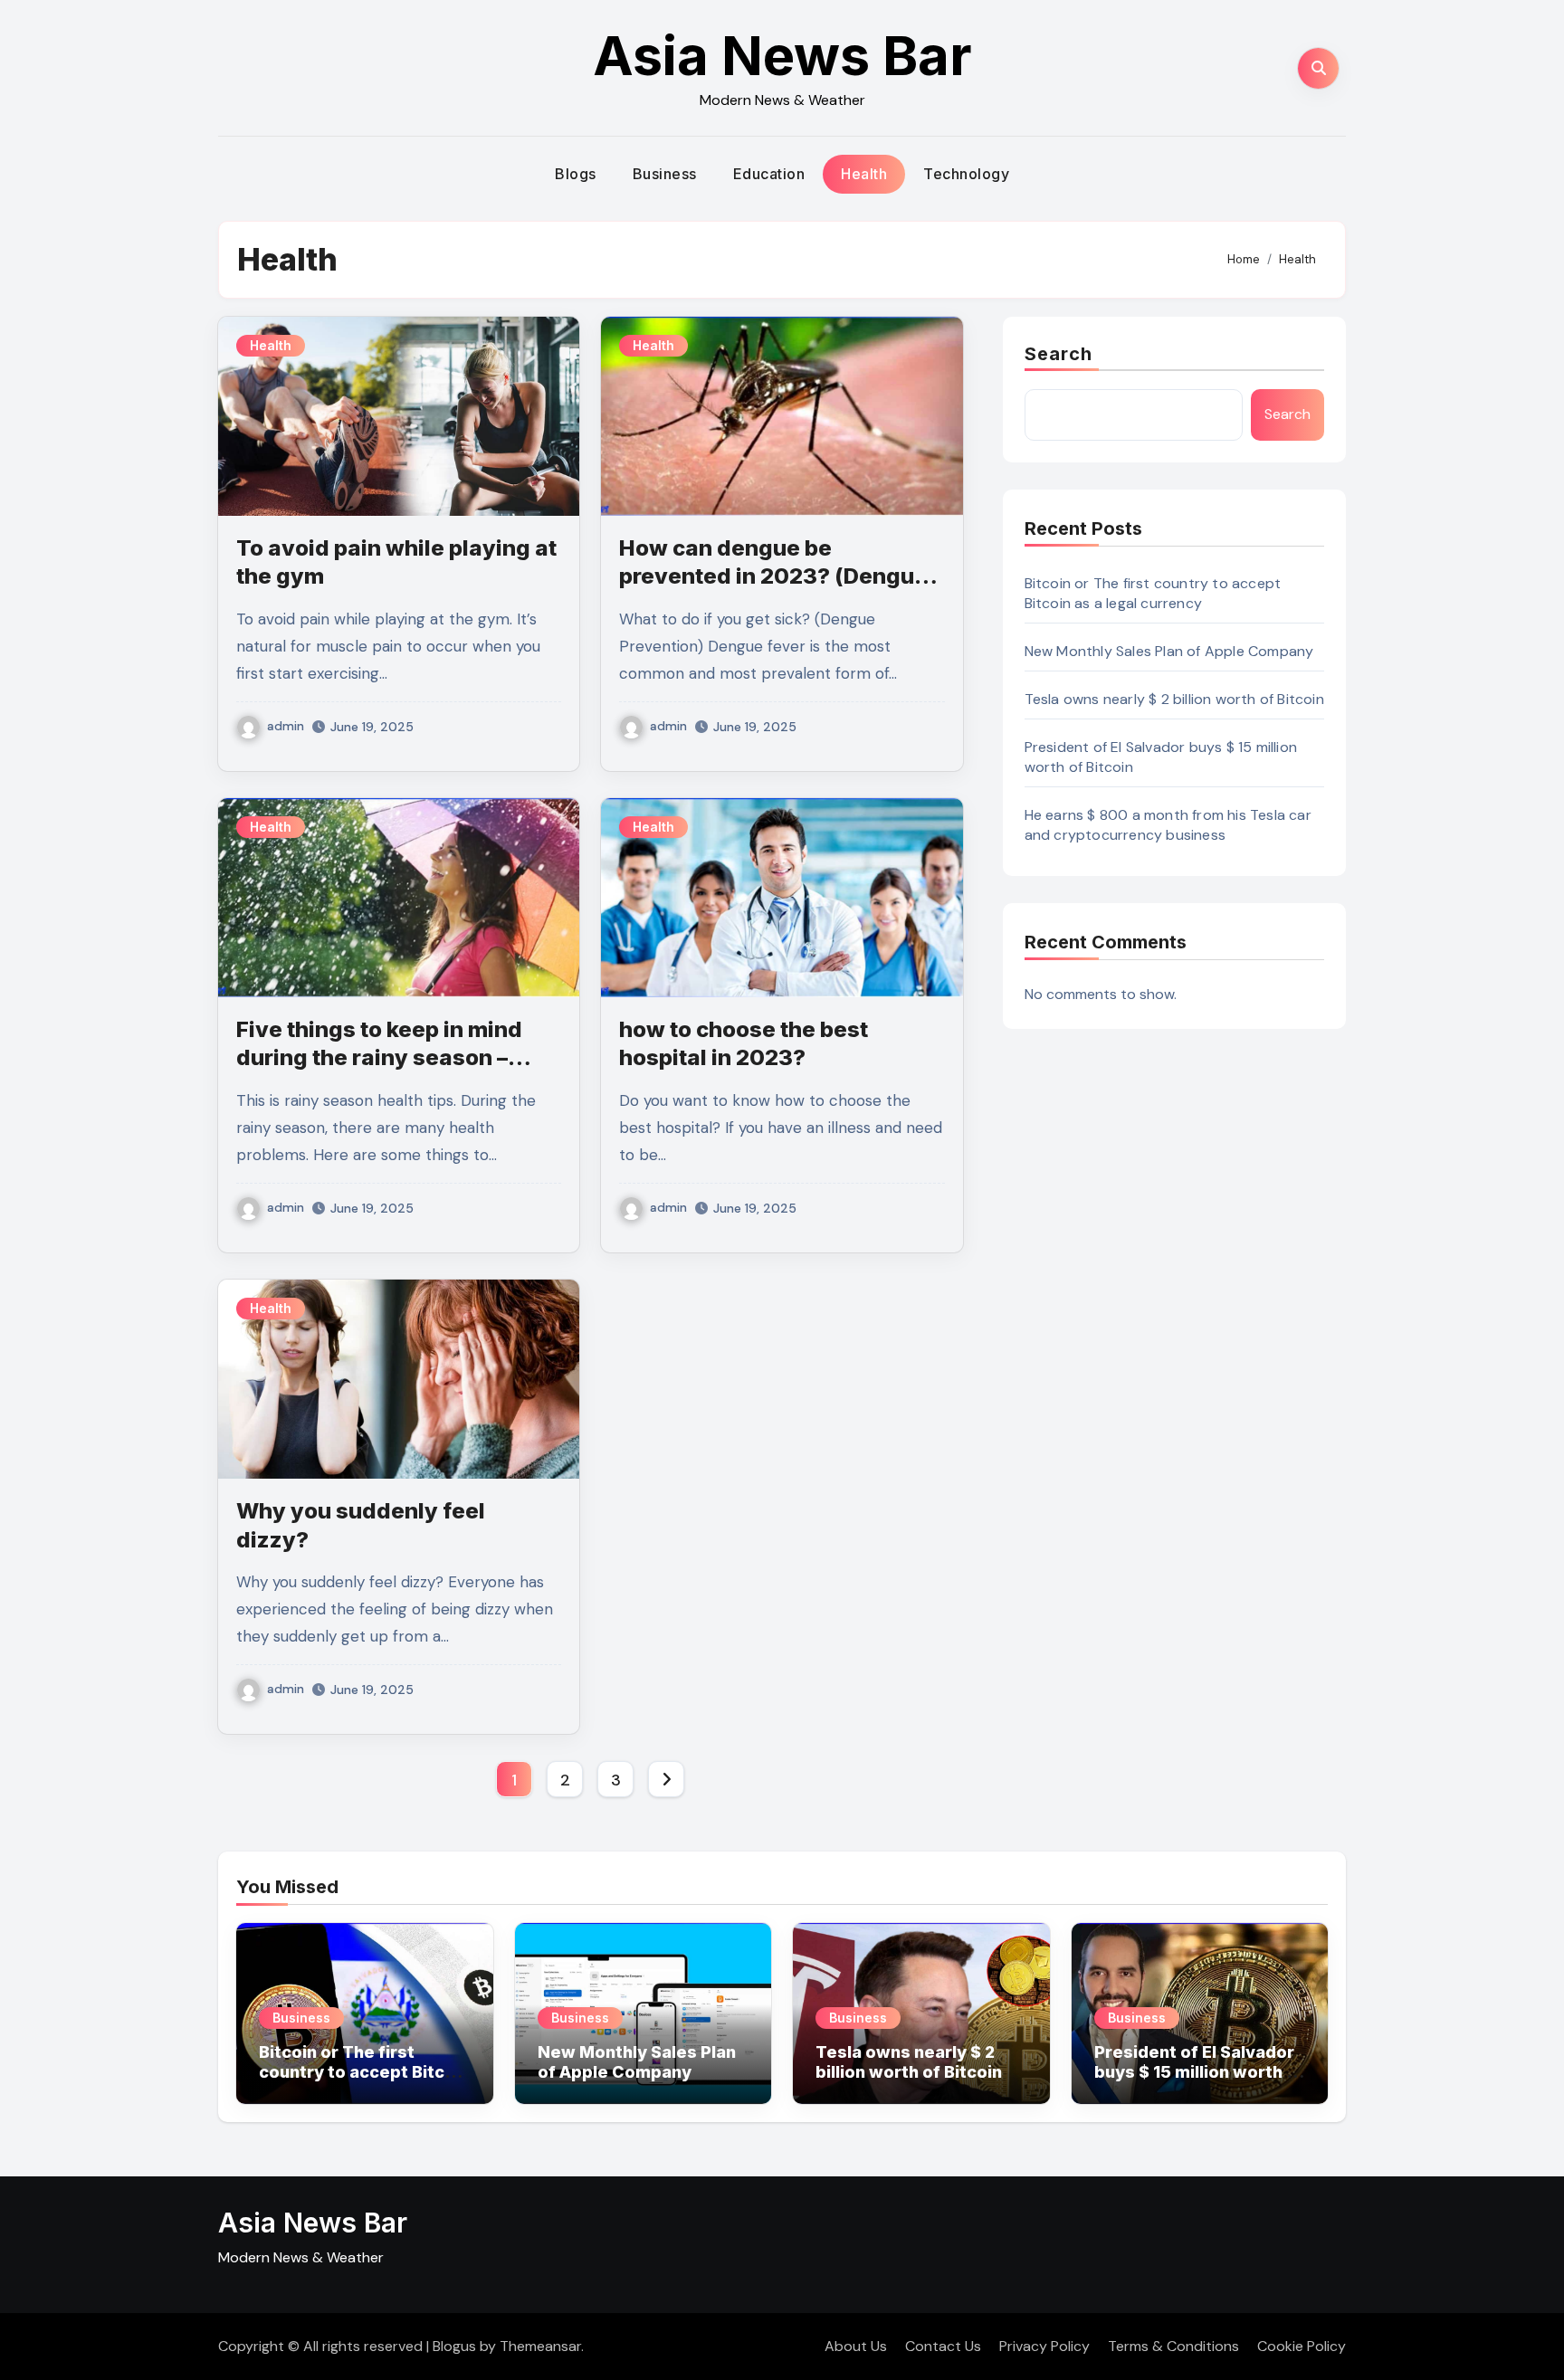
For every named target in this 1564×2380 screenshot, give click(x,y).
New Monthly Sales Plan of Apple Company (1169, 651)
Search (1059, 354)
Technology (966, 174)
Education (769, 174)
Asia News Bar (782, 55)
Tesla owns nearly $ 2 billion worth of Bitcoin (1174, 699)
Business (665, 174)
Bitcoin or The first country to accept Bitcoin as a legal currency (1153, 593)
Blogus (454, 2346)
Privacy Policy (1044, 2346)
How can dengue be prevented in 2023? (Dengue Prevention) (773, 576)
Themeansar (540, 2346)
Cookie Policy (1302, 2346)
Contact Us (943, 2346)
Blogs (576, 174)
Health (864, 174)
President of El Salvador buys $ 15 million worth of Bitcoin (1199, 2071)
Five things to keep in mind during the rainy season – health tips (379, 1057)
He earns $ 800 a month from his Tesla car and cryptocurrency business (1168, 825)
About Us (856, 2346)
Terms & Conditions (1173, 2346)
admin (286, 726)
